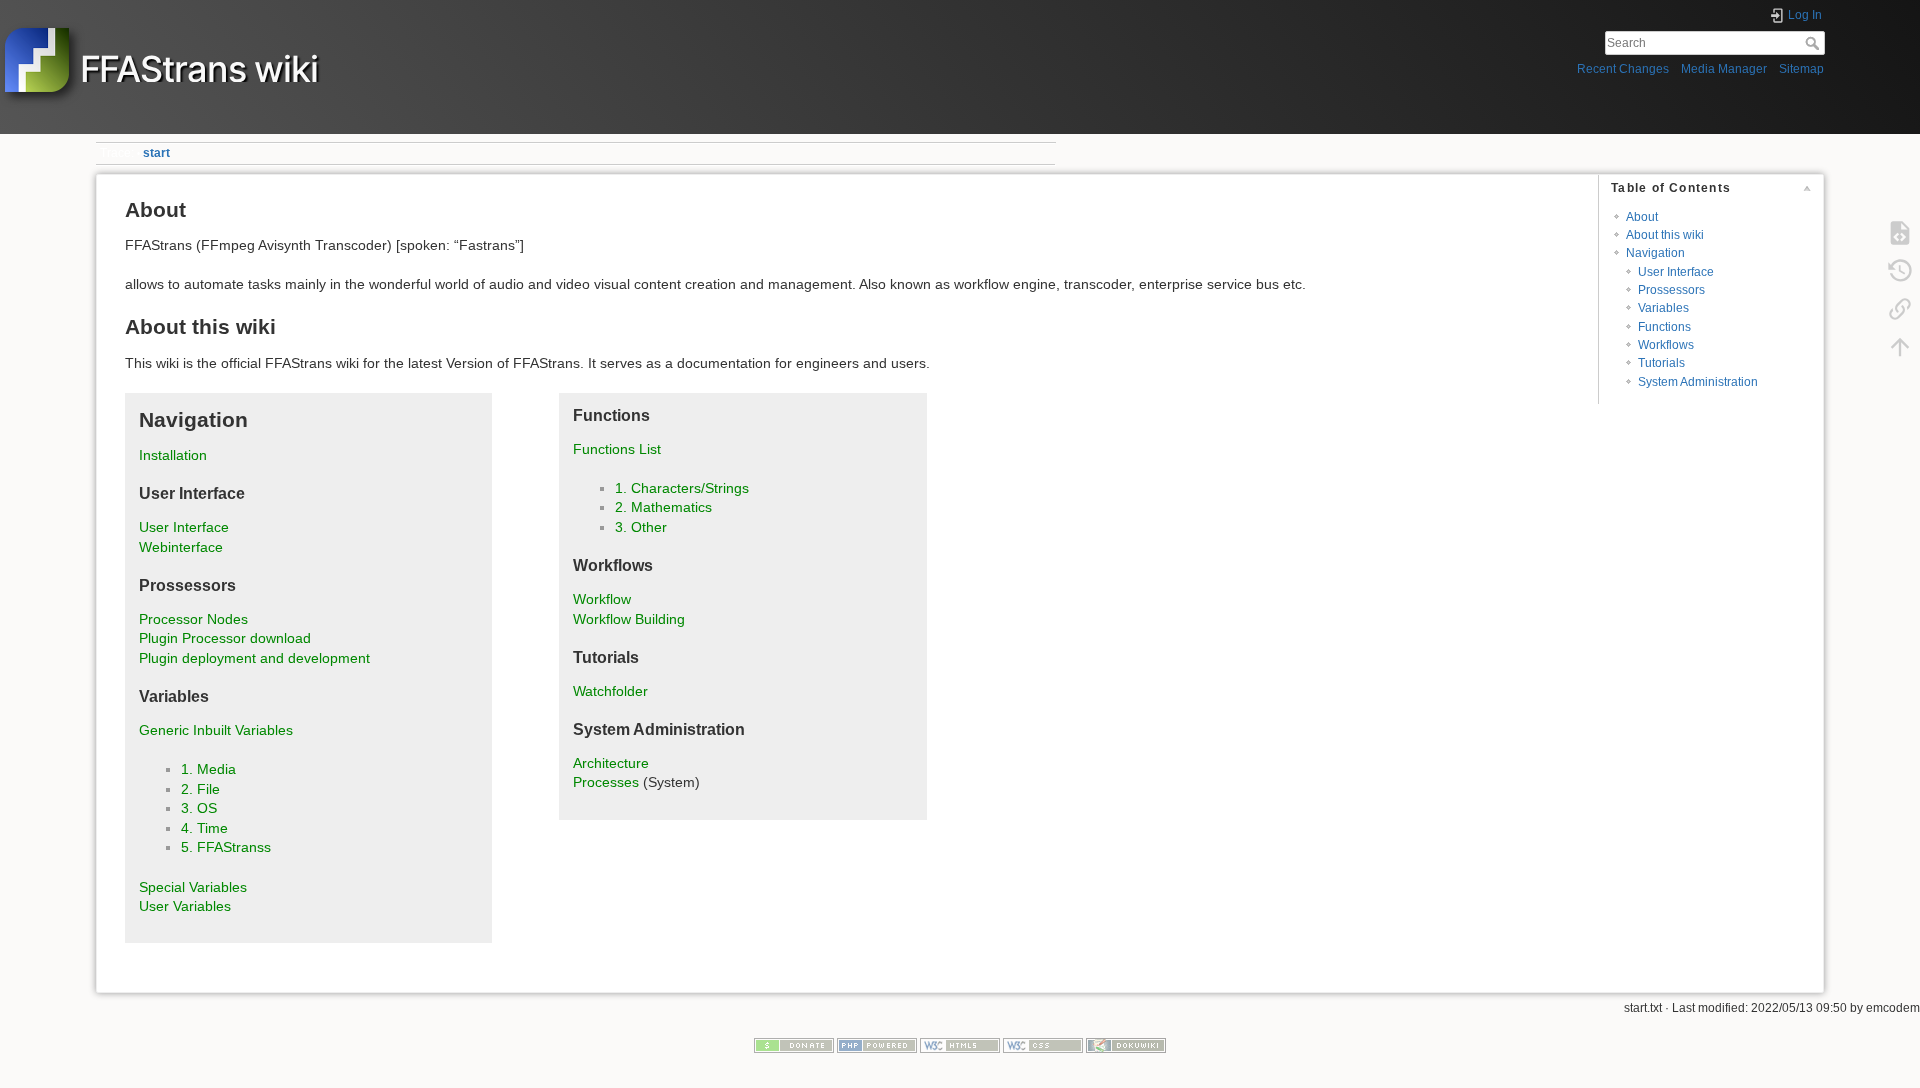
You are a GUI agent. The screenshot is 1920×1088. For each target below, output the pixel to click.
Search (1814, 43)
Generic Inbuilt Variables (216, 730)
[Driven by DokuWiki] (1126, 1045)
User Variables (185, 906)
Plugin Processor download (225, 638)
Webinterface (181, 547)
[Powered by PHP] (877, 1045)
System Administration (1698, 382)
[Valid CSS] (1043, 1045)
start (156, 153)
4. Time (204, 828)
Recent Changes (1623, 69)
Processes (606, 782)
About (1642, 217)
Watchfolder (610, 691)
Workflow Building (629, 619)
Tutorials (1661, 363)
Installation (173, 455)
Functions (1664, 327)
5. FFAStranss (226, 847)
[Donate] (794, 1045)
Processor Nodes (193, 619)
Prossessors (1671, 290)
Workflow (602, 599)
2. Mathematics (663, 507)
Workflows (1666, 345)
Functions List (617, 449)
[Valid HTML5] (960, 1045)
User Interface (1676, 272)
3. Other (641, 527)
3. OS (199, 808)
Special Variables (193, 887)
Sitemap (1801, 69)
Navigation (1655, 253)
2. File (200, 789)
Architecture (611, 763)
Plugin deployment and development (254, 658)
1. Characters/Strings (682, 488)
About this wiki (1665, 235)
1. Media (208, 769)
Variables (1663, 308)
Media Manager (1724, 69)
